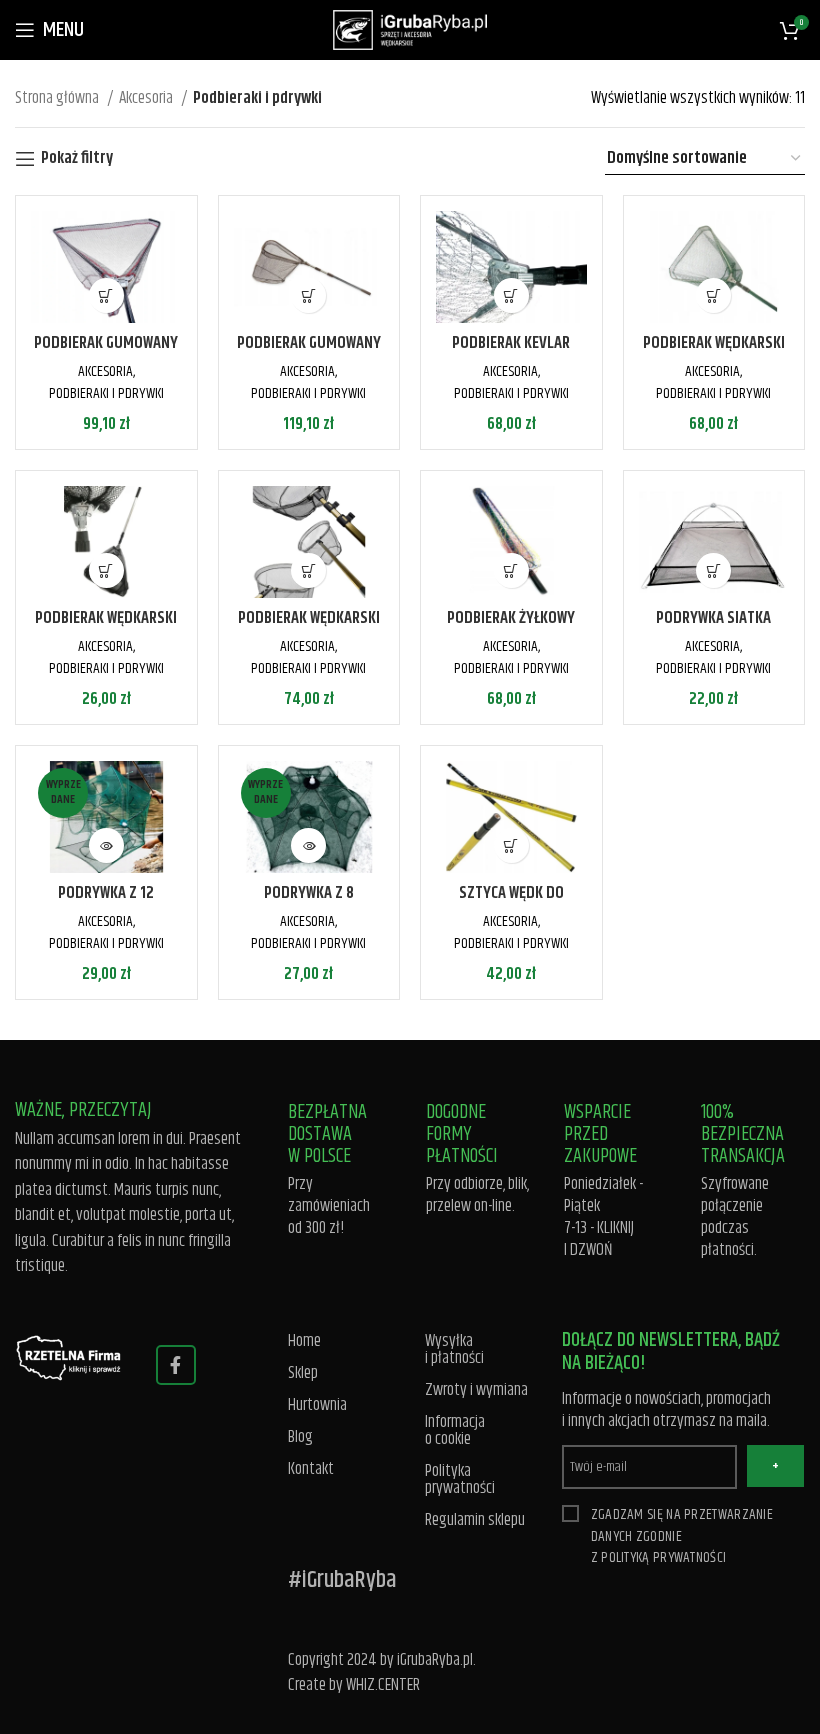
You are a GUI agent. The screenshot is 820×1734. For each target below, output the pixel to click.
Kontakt (311, 1469)
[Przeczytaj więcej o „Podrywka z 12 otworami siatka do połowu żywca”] (106, 845)
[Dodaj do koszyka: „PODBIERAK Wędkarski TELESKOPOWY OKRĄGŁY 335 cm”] (308, 570)
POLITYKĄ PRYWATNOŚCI (663, 1557)
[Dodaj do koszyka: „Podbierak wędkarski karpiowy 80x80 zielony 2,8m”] (713, 295)
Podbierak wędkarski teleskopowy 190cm (106, 630)
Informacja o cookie (455, 1431)
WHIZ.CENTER (383, 1685)
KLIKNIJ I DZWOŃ (599, 1239)
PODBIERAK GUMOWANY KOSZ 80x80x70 (309, 355)
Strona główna (58, 98)
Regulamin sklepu (475, 1520)
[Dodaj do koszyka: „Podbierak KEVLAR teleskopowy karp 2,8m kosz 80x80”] (511, 295)
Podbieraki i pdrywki (106, 393)
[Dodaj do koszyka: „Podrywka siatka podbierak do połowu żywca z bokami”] (713, 570)
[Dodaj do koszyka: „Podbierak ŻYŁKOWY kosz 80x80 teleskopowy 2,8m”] (511, 570)
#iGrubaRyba (342, 1580)
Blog (300, 1437)
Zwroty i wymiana (476, 1390)
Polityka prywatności (460, 1480)
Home (304, 1341)
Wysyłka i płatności (454, 1350)
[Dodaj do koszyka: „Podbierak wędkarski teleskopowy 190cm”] (106, 570)
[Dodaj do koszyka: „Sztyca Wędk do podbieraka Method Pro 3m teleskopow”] (511, 845)
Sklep (303, 1373)
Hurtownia (317, 1405)
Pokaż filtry (77, 159)
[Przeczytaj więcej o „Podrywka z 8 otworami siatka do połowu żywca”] (308, 845)
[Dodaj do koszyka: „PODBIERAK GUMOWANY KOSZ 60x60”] (106, 295)
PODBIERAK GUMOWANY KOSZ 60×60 (106, 355)
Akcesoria (147, 98)
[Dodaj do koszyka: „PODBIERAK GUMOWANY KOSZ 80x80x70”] (308, 295)
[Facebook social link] (176, 1365)
